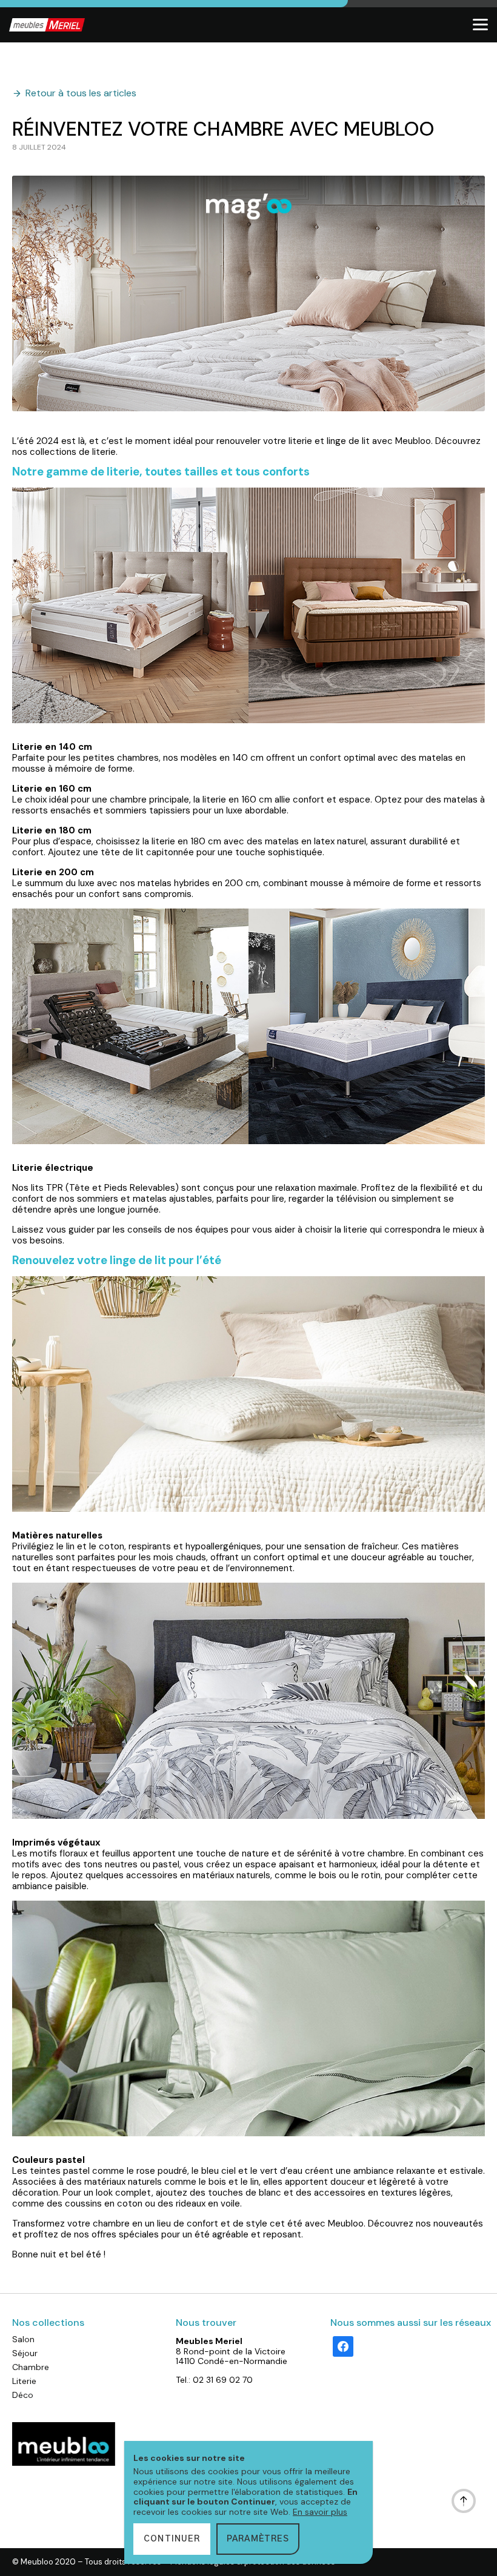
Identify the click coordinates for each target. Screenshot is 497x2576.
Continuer (172, 2539)
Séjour (25, 2353)
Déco (23, 2395)
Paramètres (258, 2539)
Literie (24, 2381)
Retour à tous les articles (81, 93)
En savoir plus (320, 2512)
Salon (23, 2339)
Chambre (31, 2367)
